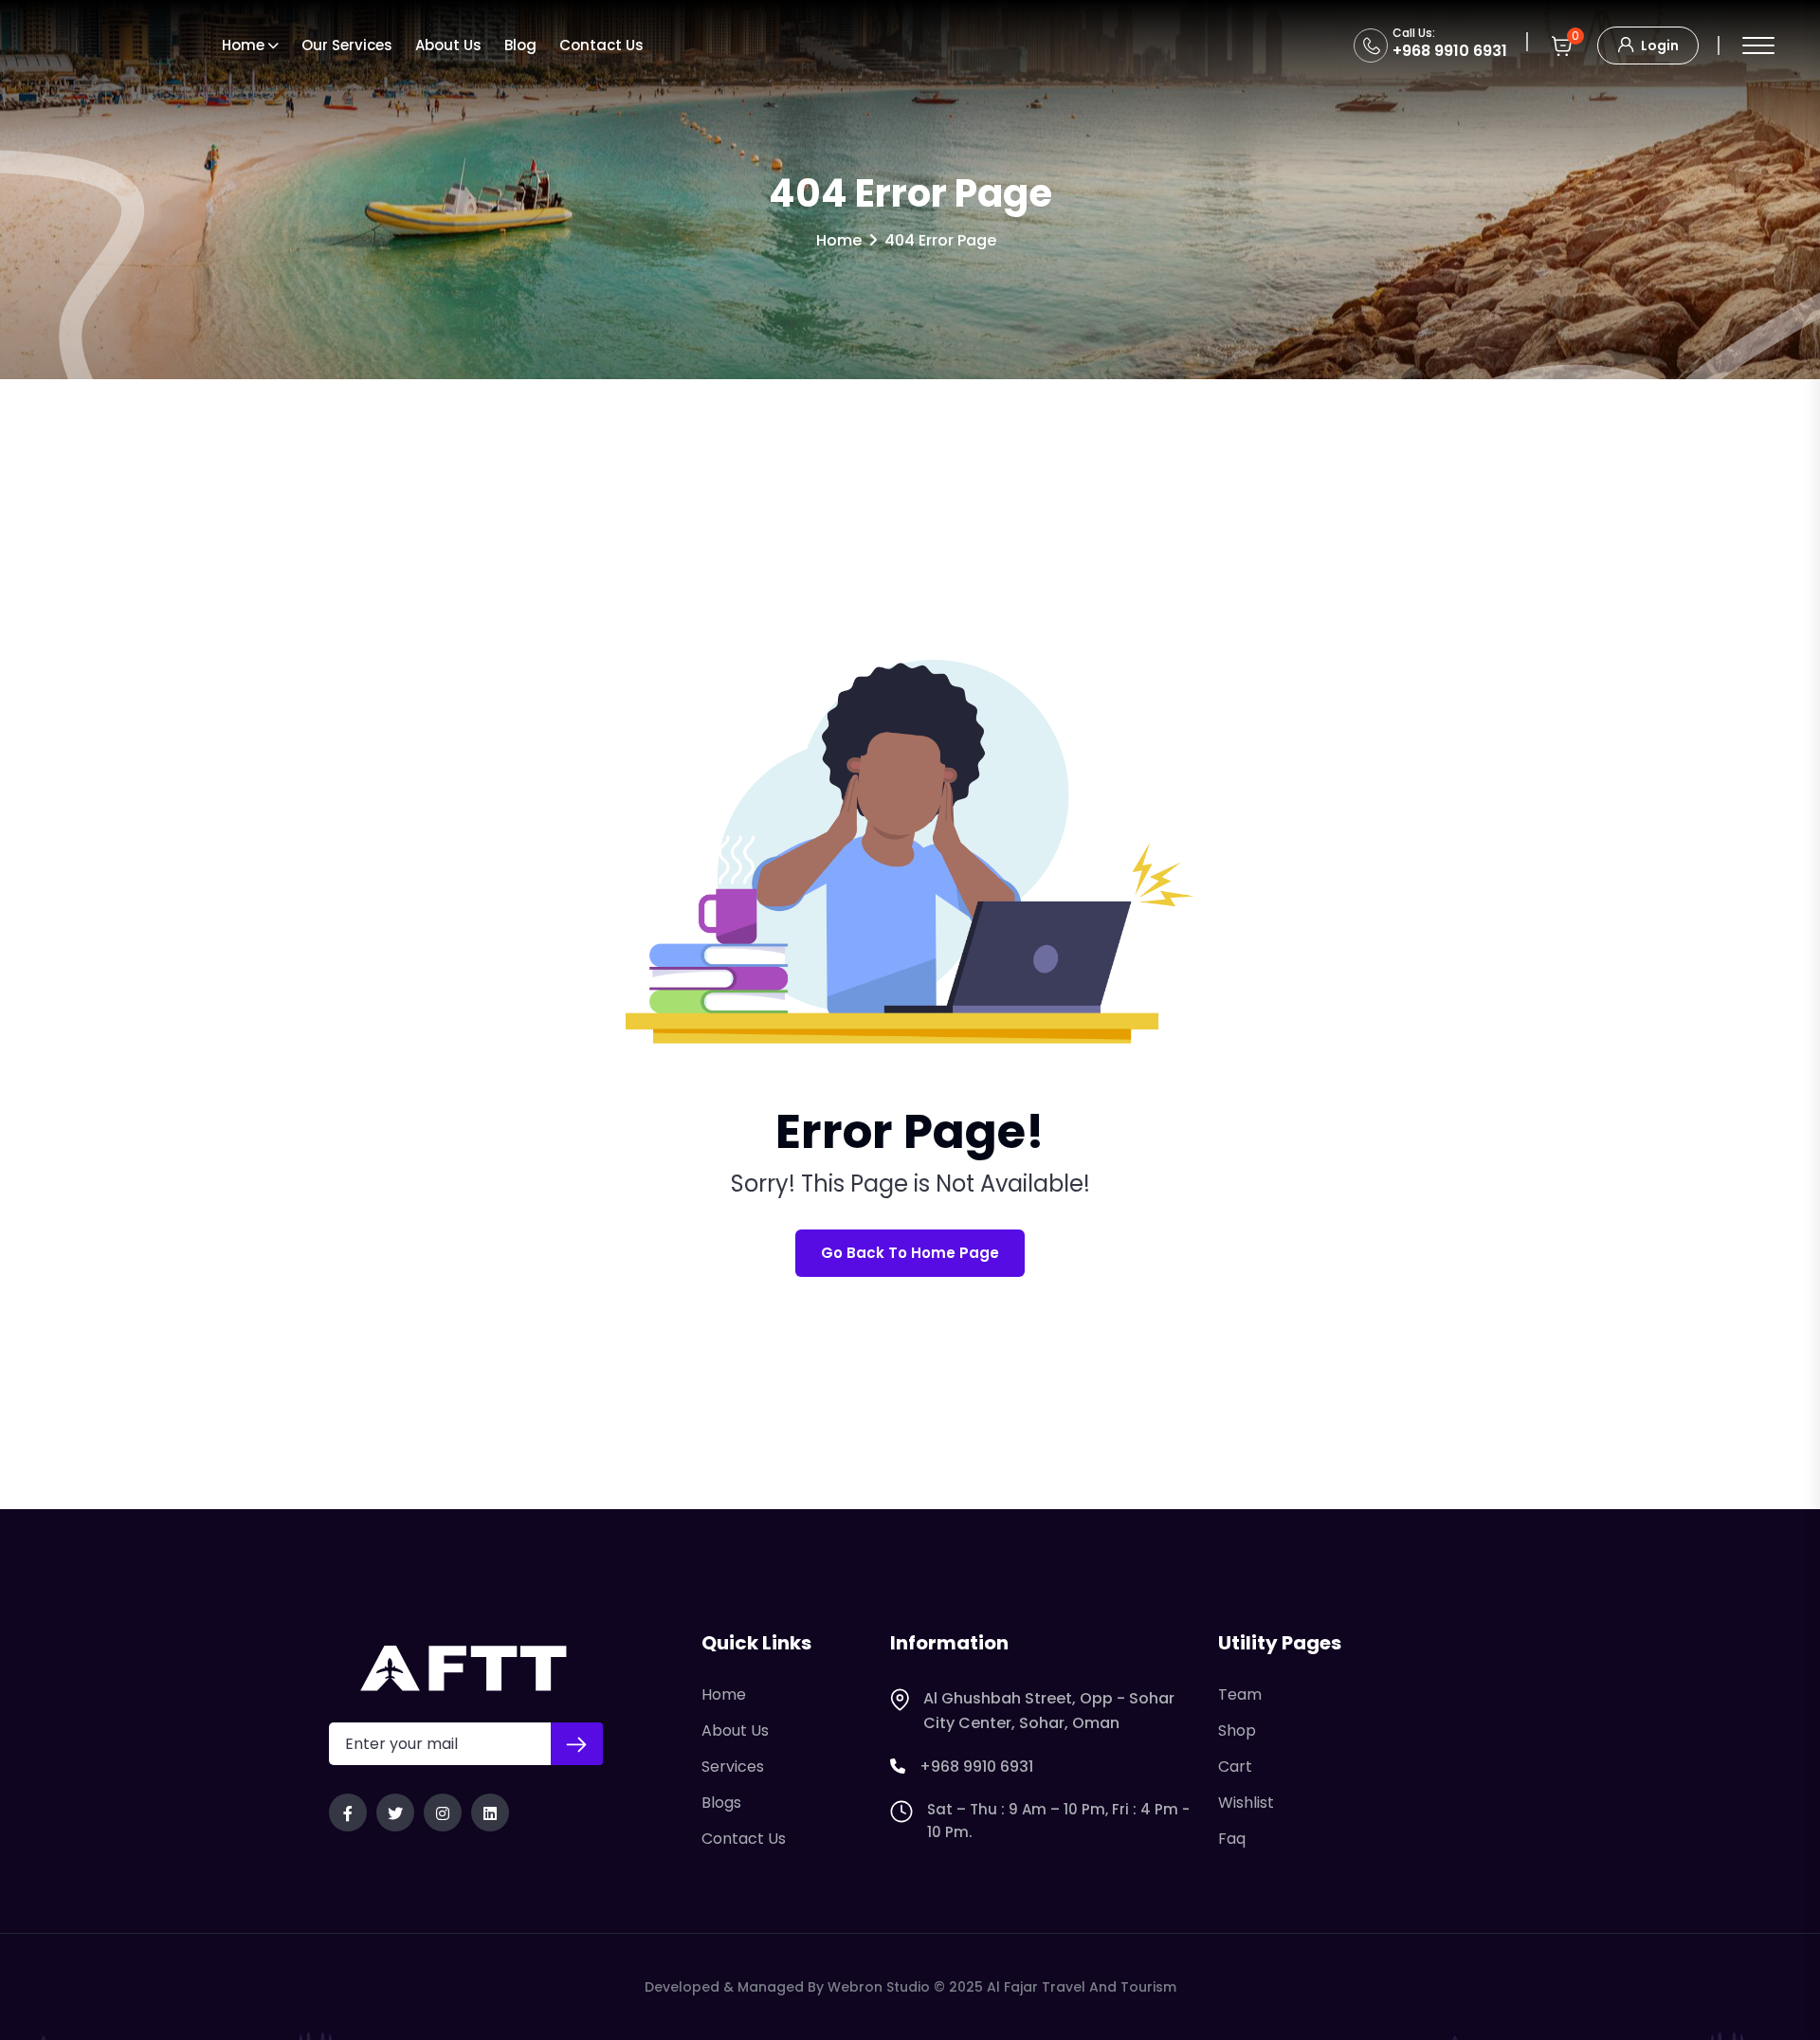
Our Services (347, 45)
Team (1240, 1694)
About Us (735, 1730)
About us (448, 45)
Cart (1235, 1767)
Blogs (721, 1803)
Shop (1237, 1730)
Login (1658, 46)
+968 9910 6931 (1450, 51)
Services (733, 1767)
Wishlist (1246, 1803)
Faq (1232, 1839)
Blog (520, 45)
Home (243, 45)
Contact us (601, 45)
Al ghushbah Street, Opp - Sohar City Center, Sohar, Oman (1049, 1711)
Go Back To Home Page (910, 1253)
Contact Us (744, 1839)
